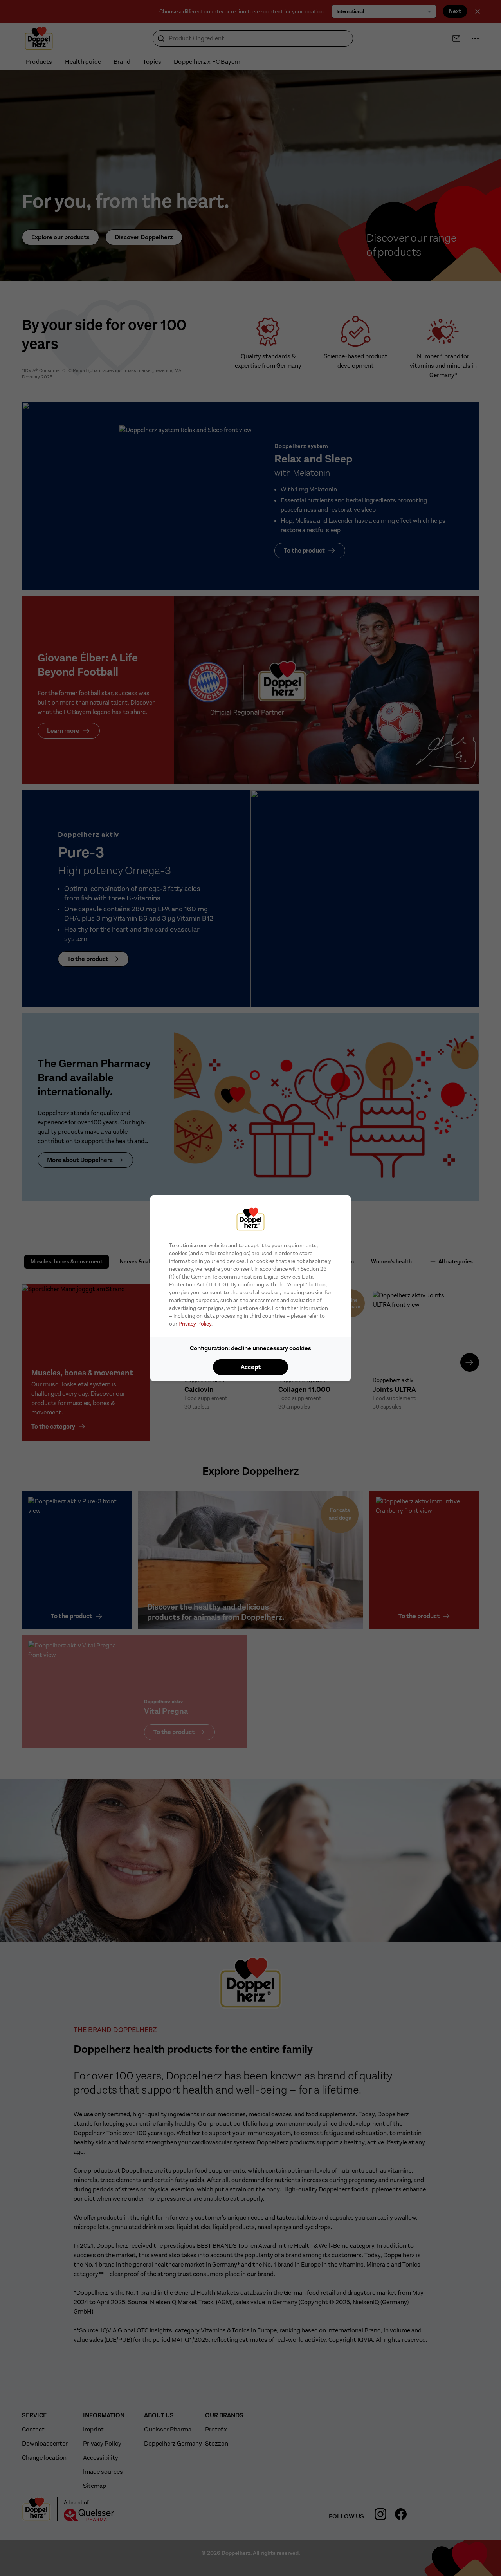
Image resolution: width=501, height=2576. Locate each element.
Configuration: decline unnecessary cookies (250, 1348)
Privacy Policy (195, 1324)
